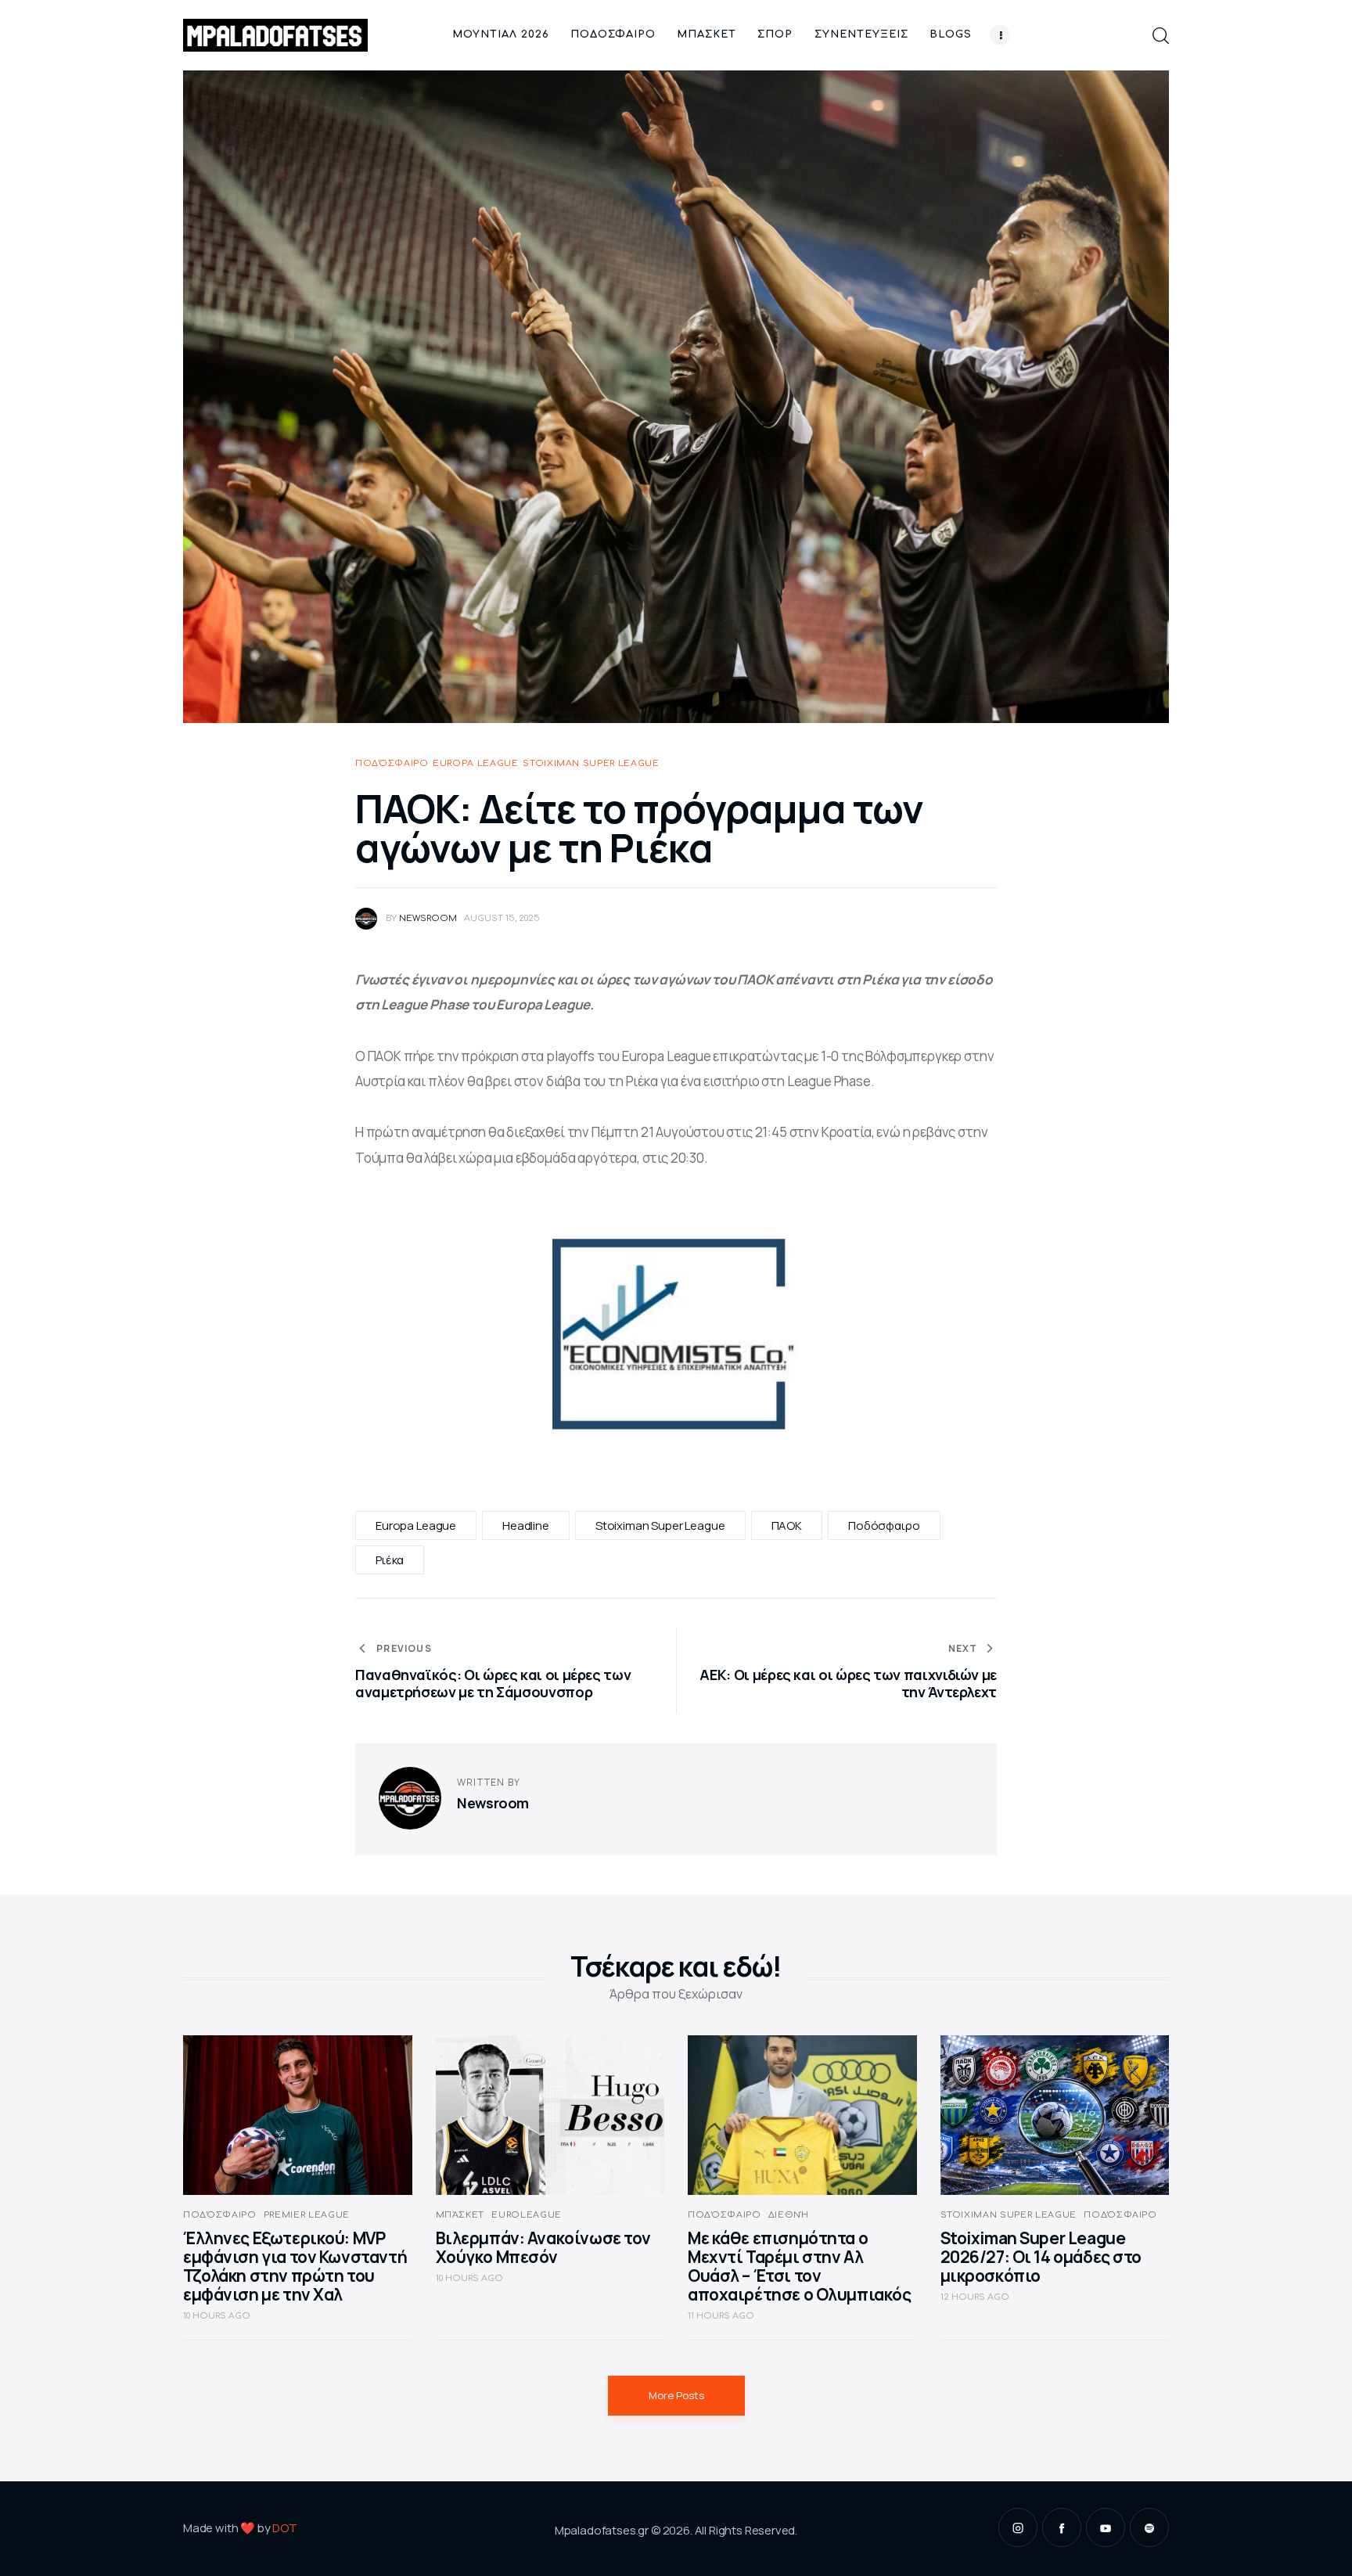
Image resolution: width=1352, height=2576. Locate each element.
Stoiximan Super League (591, 763)
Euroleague (527, 2215)
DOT (285, 2528)
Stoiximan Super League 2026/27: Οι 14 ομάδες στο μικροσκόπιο (1041, 2257)
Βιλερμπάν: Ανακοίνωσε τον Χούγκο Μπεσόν (544, 2247)
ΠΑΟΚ (787, 1525)
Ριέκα (390, 1560)
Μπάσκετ (460, 2215)
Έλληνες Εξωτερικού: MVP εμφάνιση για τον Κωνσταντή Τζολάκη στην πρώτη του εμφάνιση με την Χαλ (295, 2266)
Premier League (307, 2215)
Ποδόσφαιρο (392, 763)
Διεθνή (789, 2215)
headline (526, 1525)
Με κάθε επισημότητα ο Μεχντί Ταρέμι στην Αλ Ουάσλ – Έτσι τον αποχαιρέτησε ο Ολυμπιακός (800, 2266)
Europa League (476, 763)
